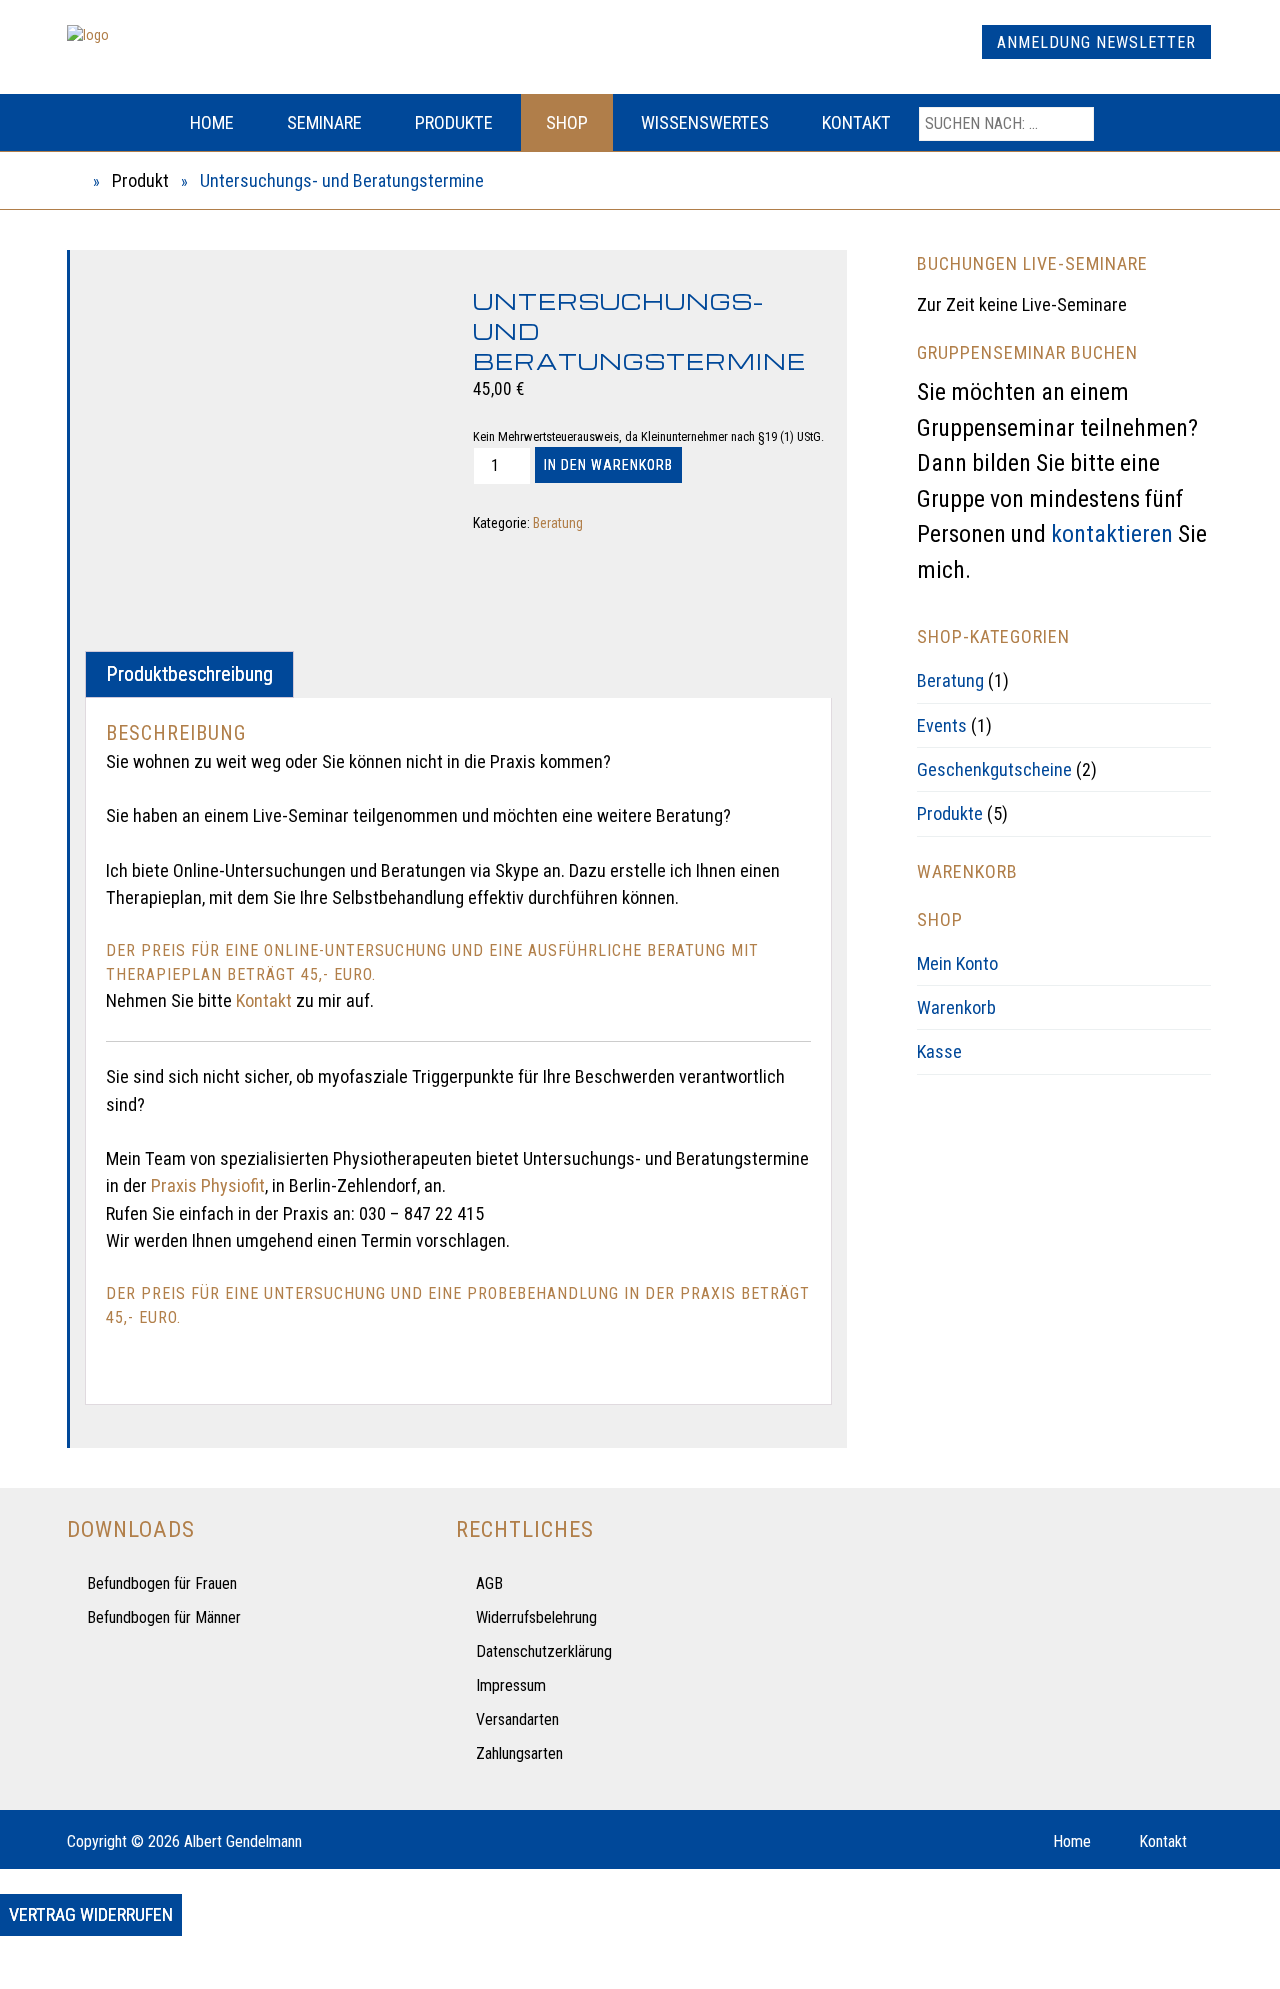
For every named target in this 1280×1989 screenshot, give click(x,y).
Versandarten (517, 1719)
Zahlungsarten (519, 1753)
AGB (489, 1583)
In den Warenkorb (608, 465)
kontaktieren (1112, 534)
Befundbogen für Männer (164, 1617)
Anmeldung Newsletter (1096, 42)
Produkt (140, 180)
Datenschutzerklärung (544, 1651)
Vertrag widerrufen (91, 1914)
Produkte (454, 122)
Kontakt (856, 122)
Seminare (324, 122)
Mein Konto (957, 963)
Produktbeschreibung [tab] (189, 674)
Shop (567, 122)
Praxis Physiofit (206, 1185)
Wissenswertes (705, 122)
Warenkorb (956, 1007)
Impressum (511, 1685)
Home (212, 122)
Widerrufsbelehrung (536, 1617)
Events (942, 725)
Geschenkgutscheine (994, 769)
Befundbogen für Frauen (162, 1583)
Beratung (558, 523)
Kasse (939, 1051)
